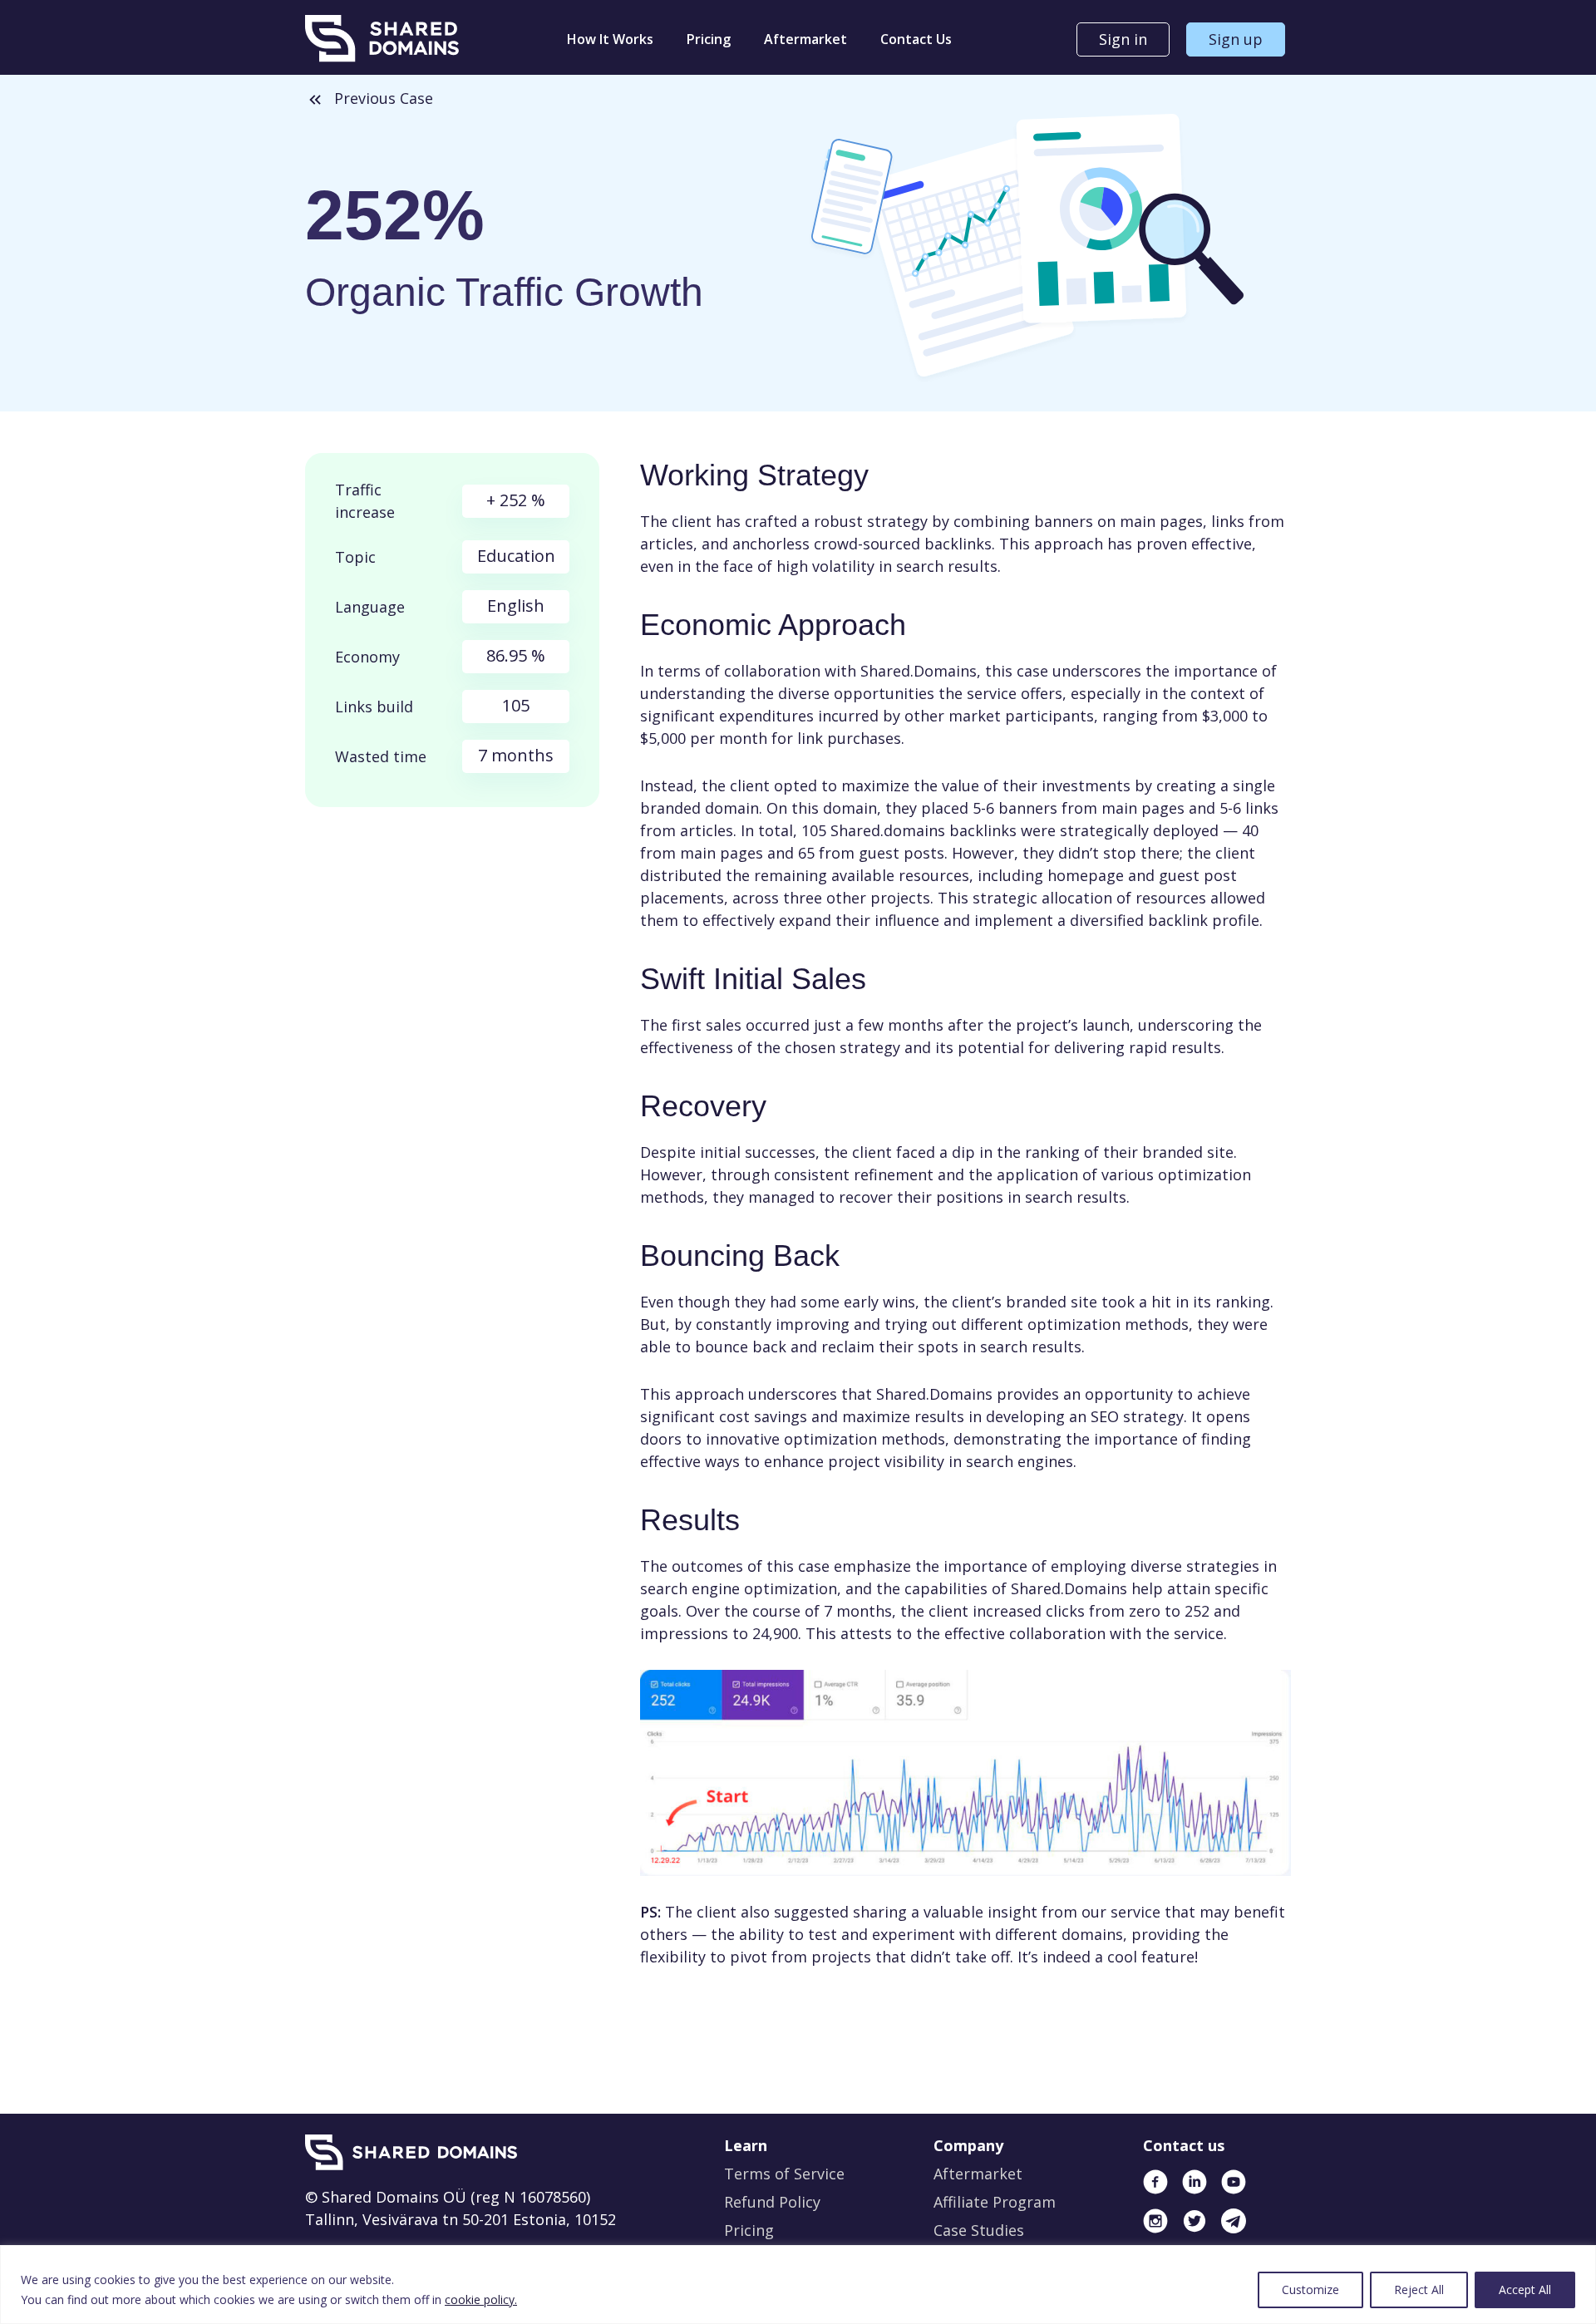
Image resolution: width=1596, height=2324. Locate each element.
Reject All (1419, 2290)
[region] (798, 2285)
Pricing (709, 39)
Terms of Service (784, 2174)
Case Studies (979, 2230)
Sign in (1123, 39)
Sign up (1236, 39)
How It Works (610, 39)
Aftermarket (805, 39)
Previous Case (384, 98)
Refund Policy (772, 2202)
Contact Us (916, 39)
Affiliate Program (995, 2202)
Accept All (1525, 2290)
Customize (1310, 2290)
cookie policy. (481, 2299)
